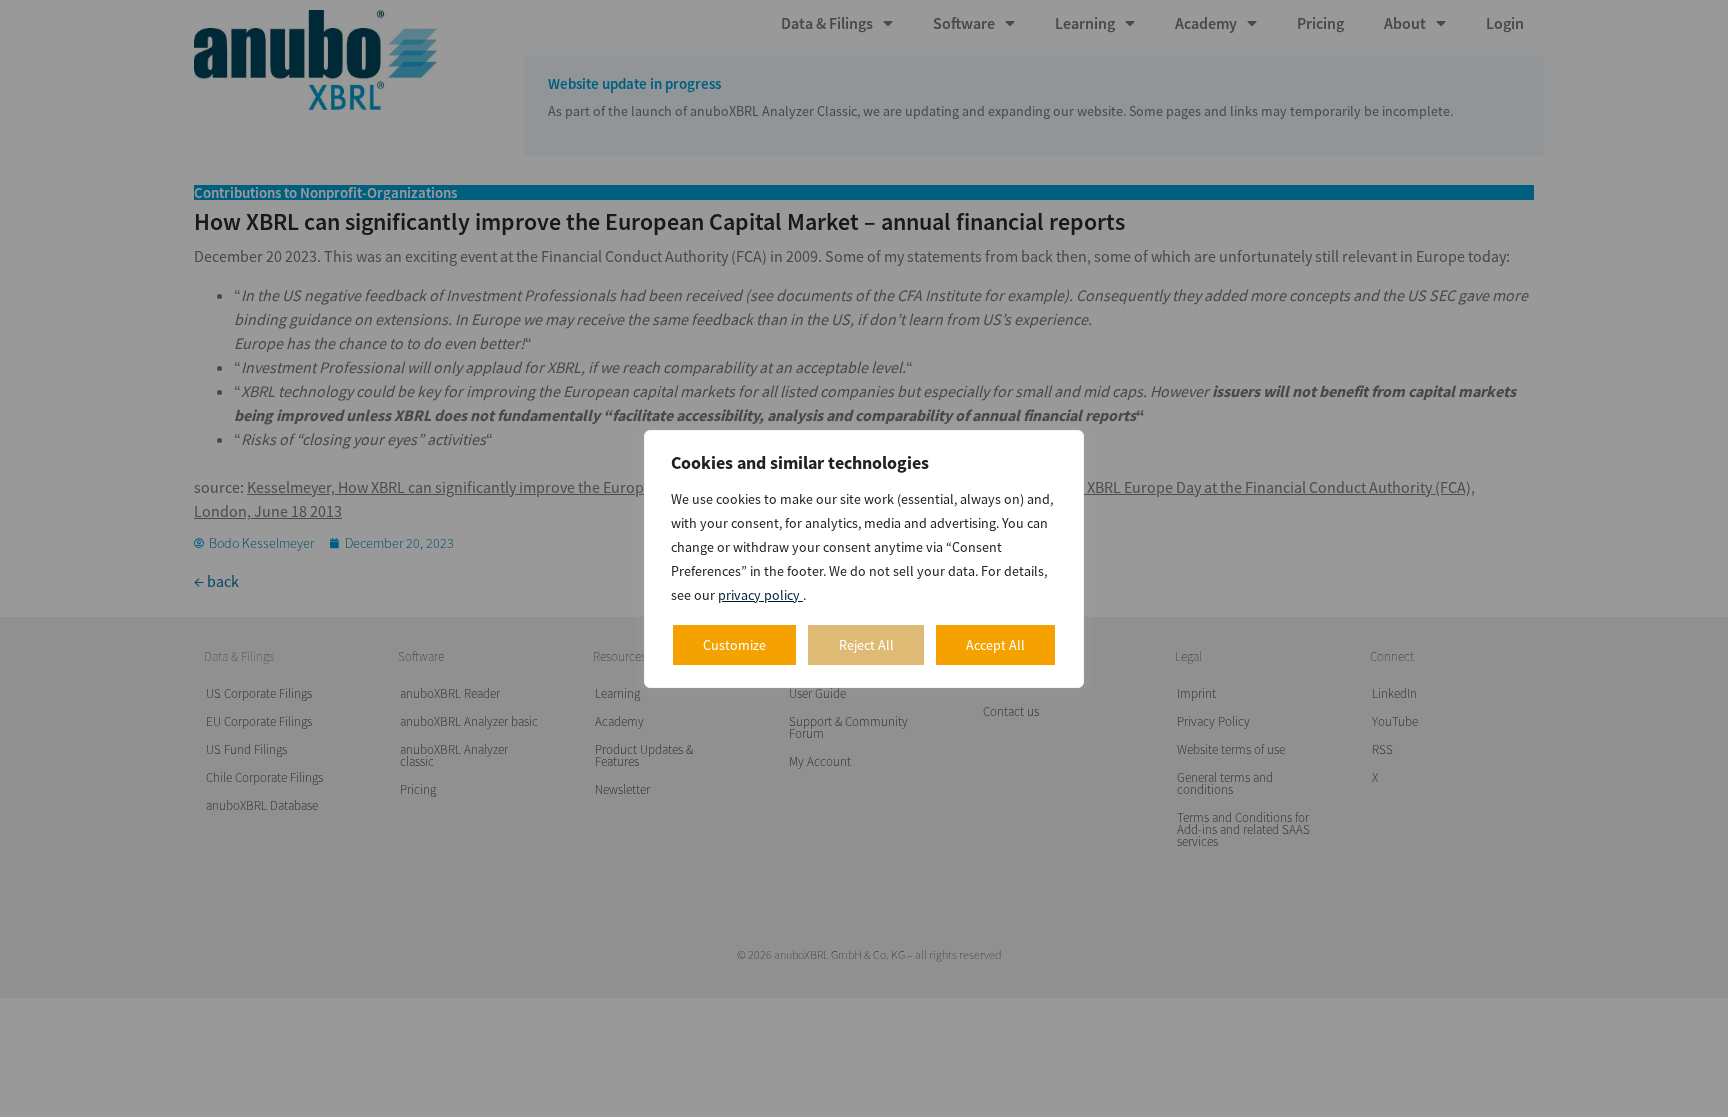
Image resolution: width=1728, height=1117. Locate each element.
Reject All (866, 645)
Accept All (995, 645)
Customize (734, 645)
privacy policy (760, 595)
